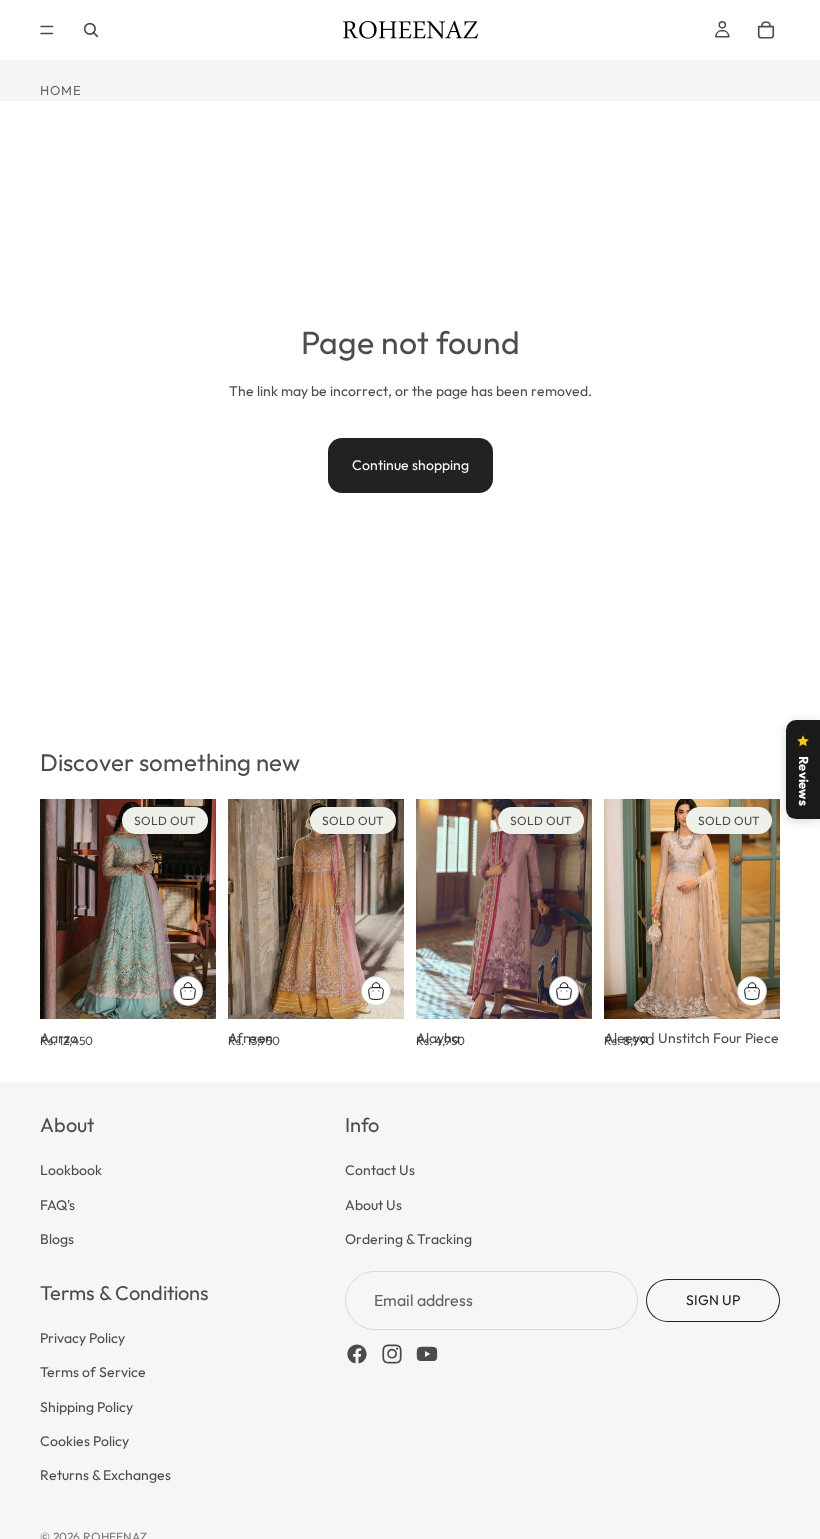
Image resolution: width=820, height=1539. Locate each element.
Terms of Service (93, 1372)
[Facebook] (357, 1354)
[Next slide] (194, 909)
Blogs (57, 1239)
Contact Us (380, 1170)
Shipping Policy (86, 1406)
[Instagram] (392, 1354)
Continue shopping (410, 465)
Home (61, 90)
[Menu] (47, 30)
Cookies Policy (84, 1441)
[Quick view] (188, 991)
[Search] (91, 30)
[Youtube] (427, 1354)
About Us (373, 1204)
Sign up (713, 1300)
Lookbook (71, 1170)
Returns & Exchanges (105, 1475)
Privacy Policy (82, 1337)
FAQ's (57, 1204)
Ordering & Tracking (408, 1239)
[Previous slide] (62, 909)
